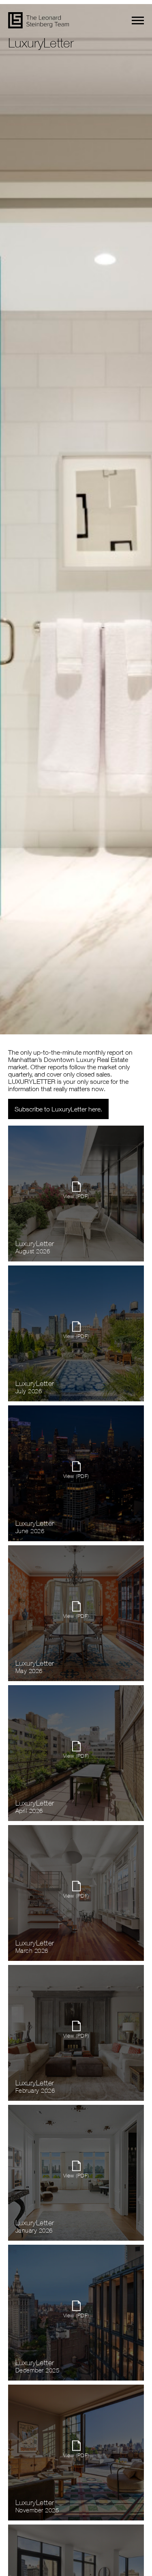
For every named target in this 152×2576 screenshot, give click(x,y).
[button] (138, 20)
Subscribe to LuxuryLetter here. (58, 1109)
